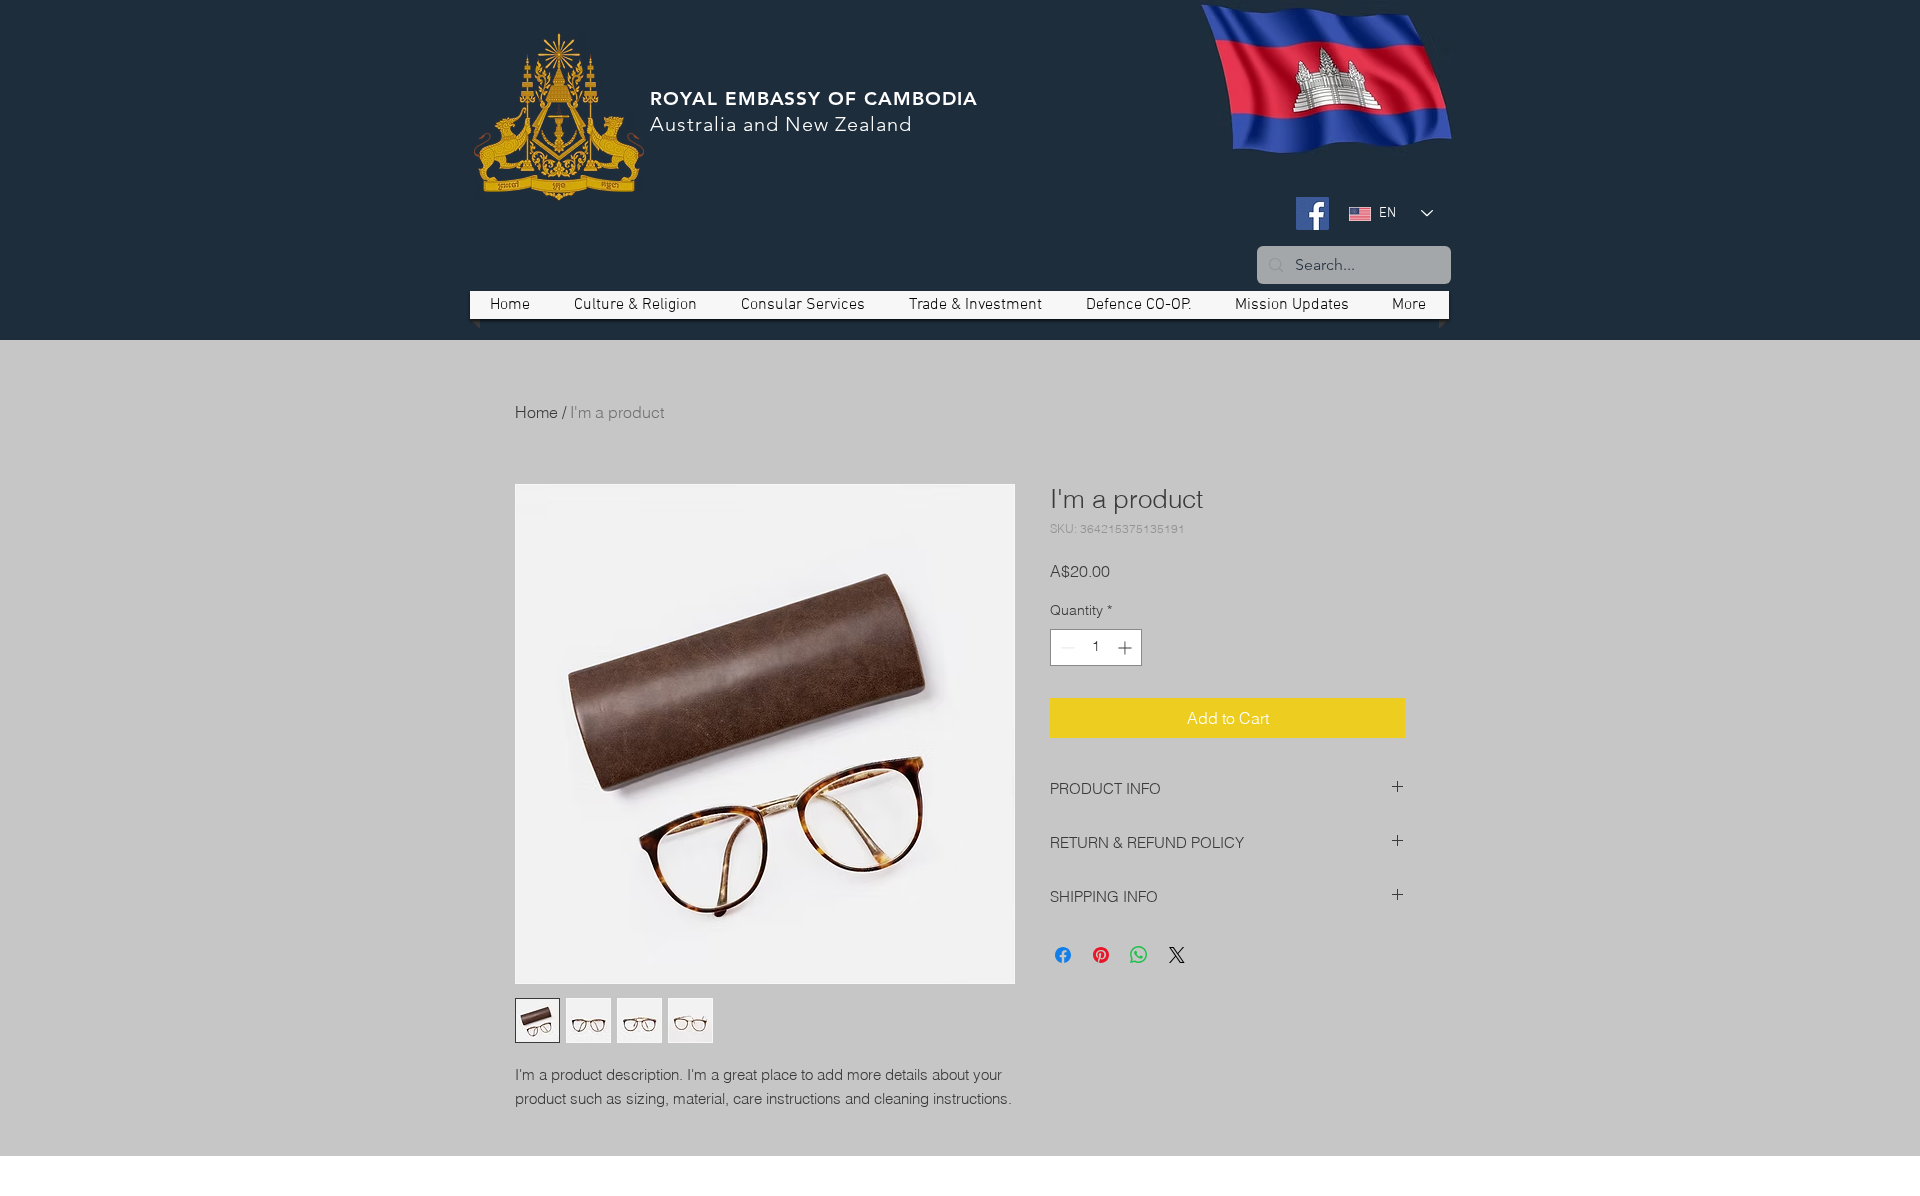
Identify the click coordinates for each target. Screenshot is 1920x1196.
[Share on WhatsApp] (1139, 955)
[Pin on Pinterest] (1101, 955)
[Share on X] (1177, 955)
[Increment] (1126, 647)
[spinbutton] (1096, 647)
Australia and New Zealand (781, 124)
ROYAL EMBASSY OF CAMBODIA (814, 98)
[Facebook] (1312, 213)
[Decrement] (1065, 647)
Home (536, 412)
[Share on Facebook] (1063, 955)
